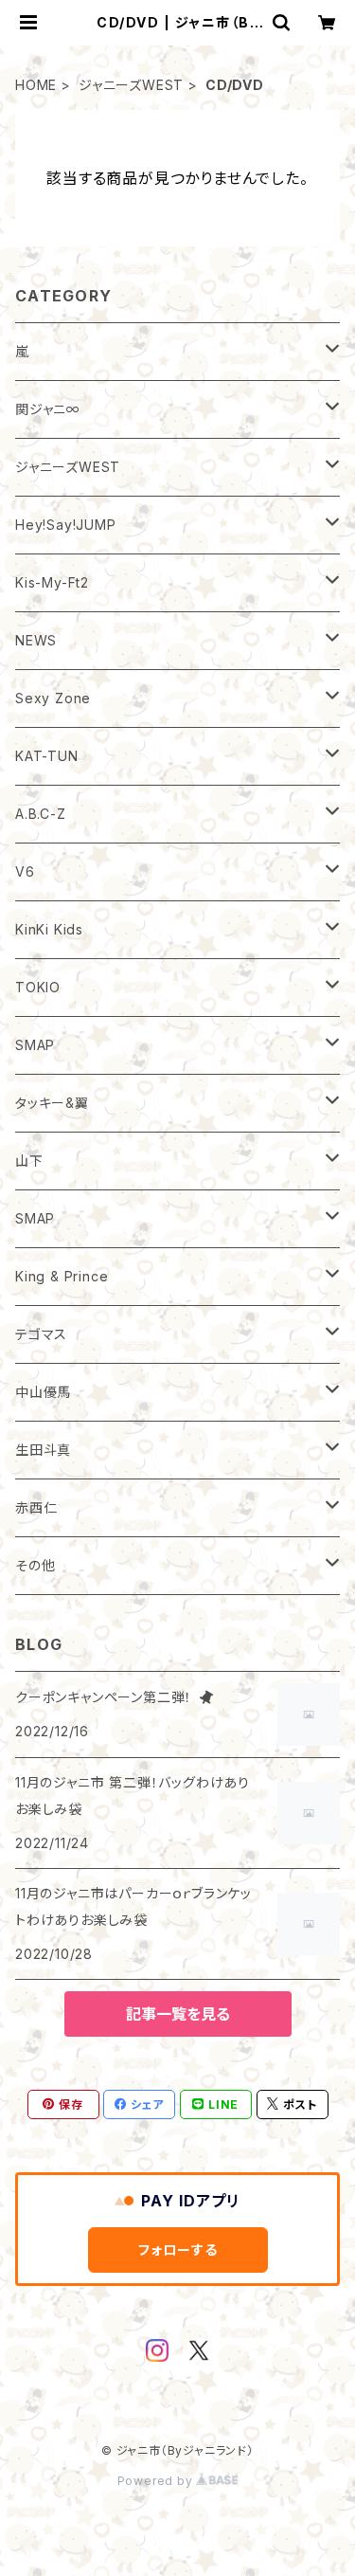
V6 (25, 871)
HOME (36, 85)
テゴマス (41, 1334)
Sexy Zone (53, 698)
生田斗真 (43, 1450)
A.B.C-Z (41, 814)
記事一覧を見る (178, 2014)
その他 (35, 1565)
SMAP (35, 1045)
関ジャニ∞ (48, 409)
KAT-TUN (47, 756)
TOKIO (38, 987)
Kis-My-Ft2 (52, 582)
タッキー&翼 (52, 1103)
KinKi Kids (49, 929)
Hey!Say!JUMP (66, 525)
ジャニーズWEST (131, 85)
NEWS (36, 640)
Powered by (157, 2481)
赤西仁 (36, 1507)
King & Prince (62, 1276)
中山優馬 (43, 1392)
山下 (29, 1161)
